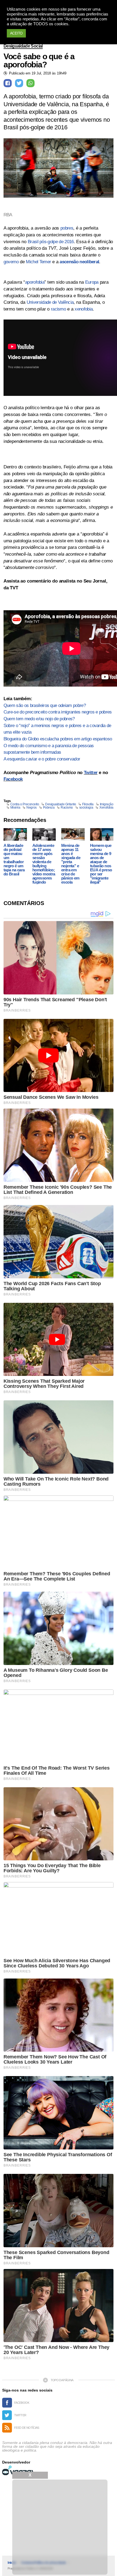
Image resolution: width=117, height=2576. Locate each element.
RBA (8, 215)
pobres (67, 228)
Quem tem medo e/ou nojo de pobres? (39, 719)
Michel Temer (38, 262)
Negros (31, 807)
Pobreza (49, 807)
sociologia (86, 807)
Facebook (13, 779)
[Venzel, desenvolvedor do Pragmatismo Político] (19, 2470)
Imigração (107, 804)
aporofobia (35, 282)
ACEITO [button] (16, 33)
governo (11, 262)
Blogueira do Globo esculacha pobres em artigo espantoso (58, 739)
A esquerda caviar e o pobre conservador (42, 759)
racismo (58, 309)
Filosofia (88, 804)
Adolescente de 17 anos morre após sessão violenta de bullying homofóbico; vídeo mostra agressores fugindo (44, 864)
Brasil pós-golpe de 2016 (51, 242)
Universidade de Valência (50, 302)
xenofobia (84, 309)
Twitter (91, 773)
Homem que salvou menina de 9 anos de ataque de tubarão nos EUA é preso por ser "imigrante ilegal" (101, 864)
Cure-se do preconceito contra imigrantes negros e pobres (58, 712)
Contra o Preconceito (25, 804)
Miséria (15, 807)
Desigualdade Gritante (61, 804)
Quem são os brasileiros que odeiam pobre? (45, 705)
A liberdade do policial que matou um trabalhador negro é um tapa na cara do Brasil (14, 860)
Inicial (12, 2563)
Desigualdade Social (23, 46)
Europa (92, 282)
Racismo (67, 807)
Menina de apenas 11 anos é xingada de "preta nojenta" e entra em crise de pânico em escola (71, 864)
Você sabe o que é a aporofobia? (39, 61)
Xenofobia (106, 807)
